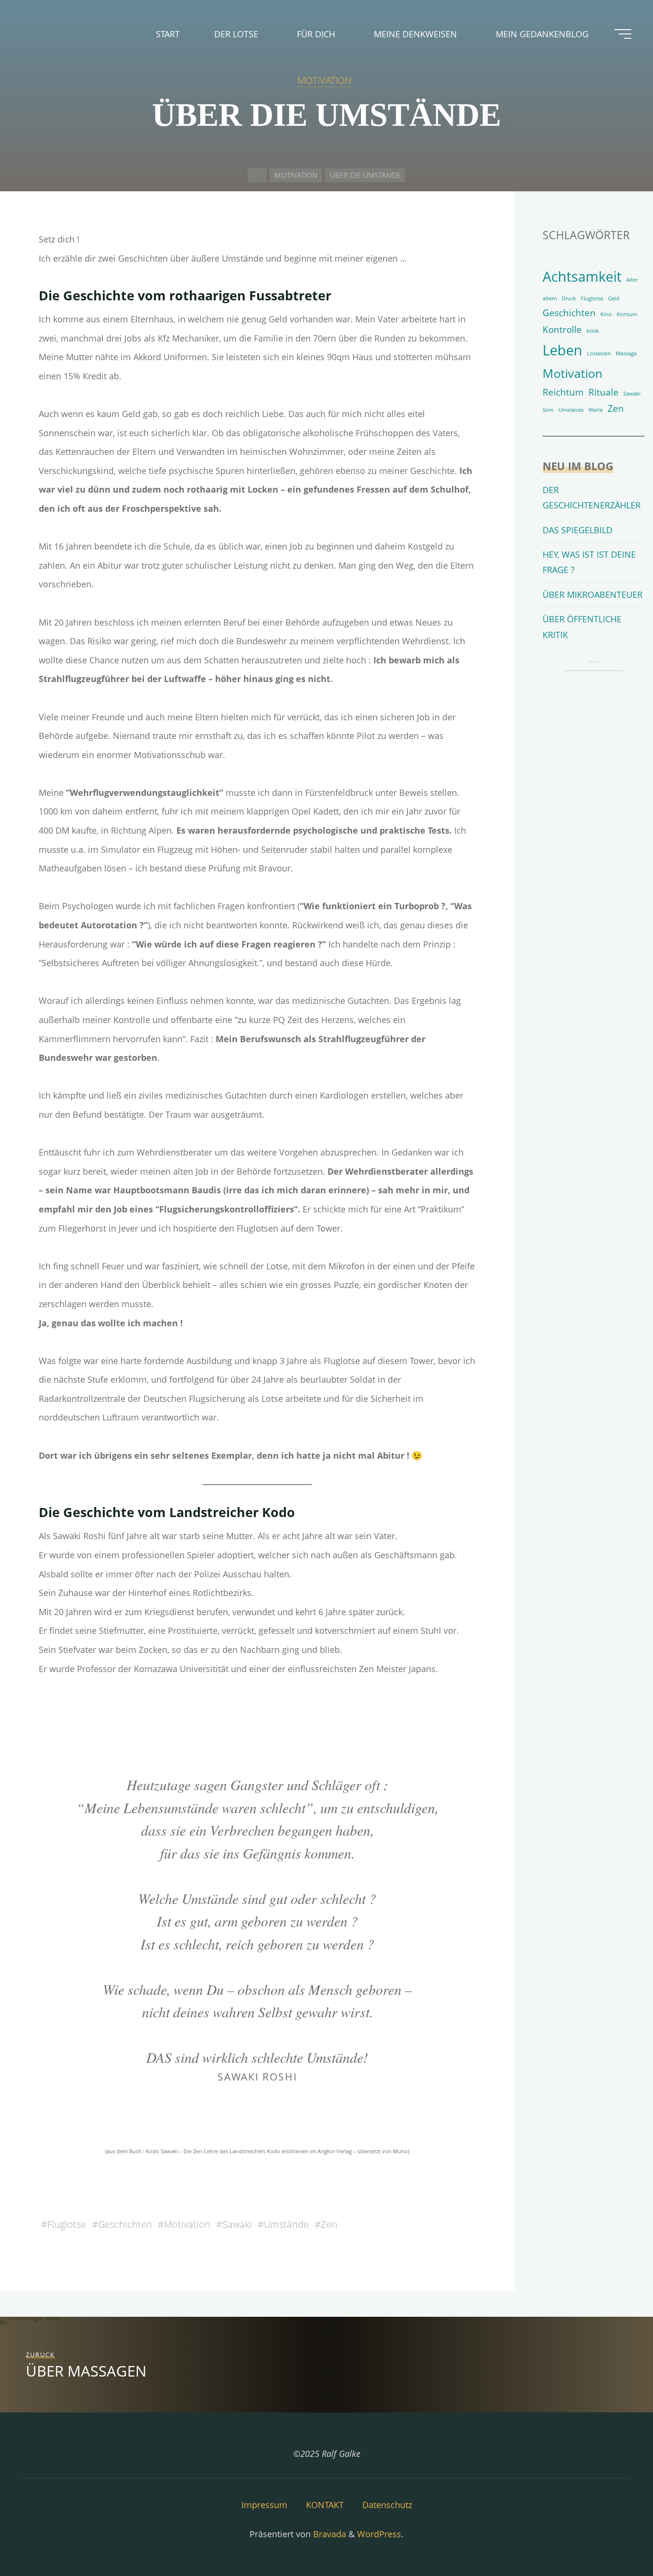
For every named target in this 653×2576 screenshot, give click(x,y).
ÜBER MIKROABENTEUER (593, 594)
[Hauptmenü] (623, 34)
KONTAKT (325, 2505)
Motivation (187, 2224)
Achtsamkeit (582, 276)
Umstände (286, 2224)
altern (550, 298)
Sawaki (237, 2224)
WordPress (379, 2534)
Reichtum (563, 392)
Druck (569, 298)
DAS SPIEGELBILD (577, 530)
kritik (593, 331)
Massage (626, 353)
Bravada (328, 2534)
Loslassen (599, 353)
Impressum (264, 2505)
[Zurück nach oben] (616, 2539)
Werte (596, 410)
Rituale (604, 392)
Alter (632, 280)
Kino (606, 314)
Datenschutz (387, 2505)
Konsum (627, 314)
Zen (329, 2224)
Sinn (548, 410)
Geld (614, 298)
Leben (562, 350)
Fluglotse (67, 2224)
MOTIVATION (324, 80)
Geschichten (125, 2224)
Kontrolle (562, 330)
